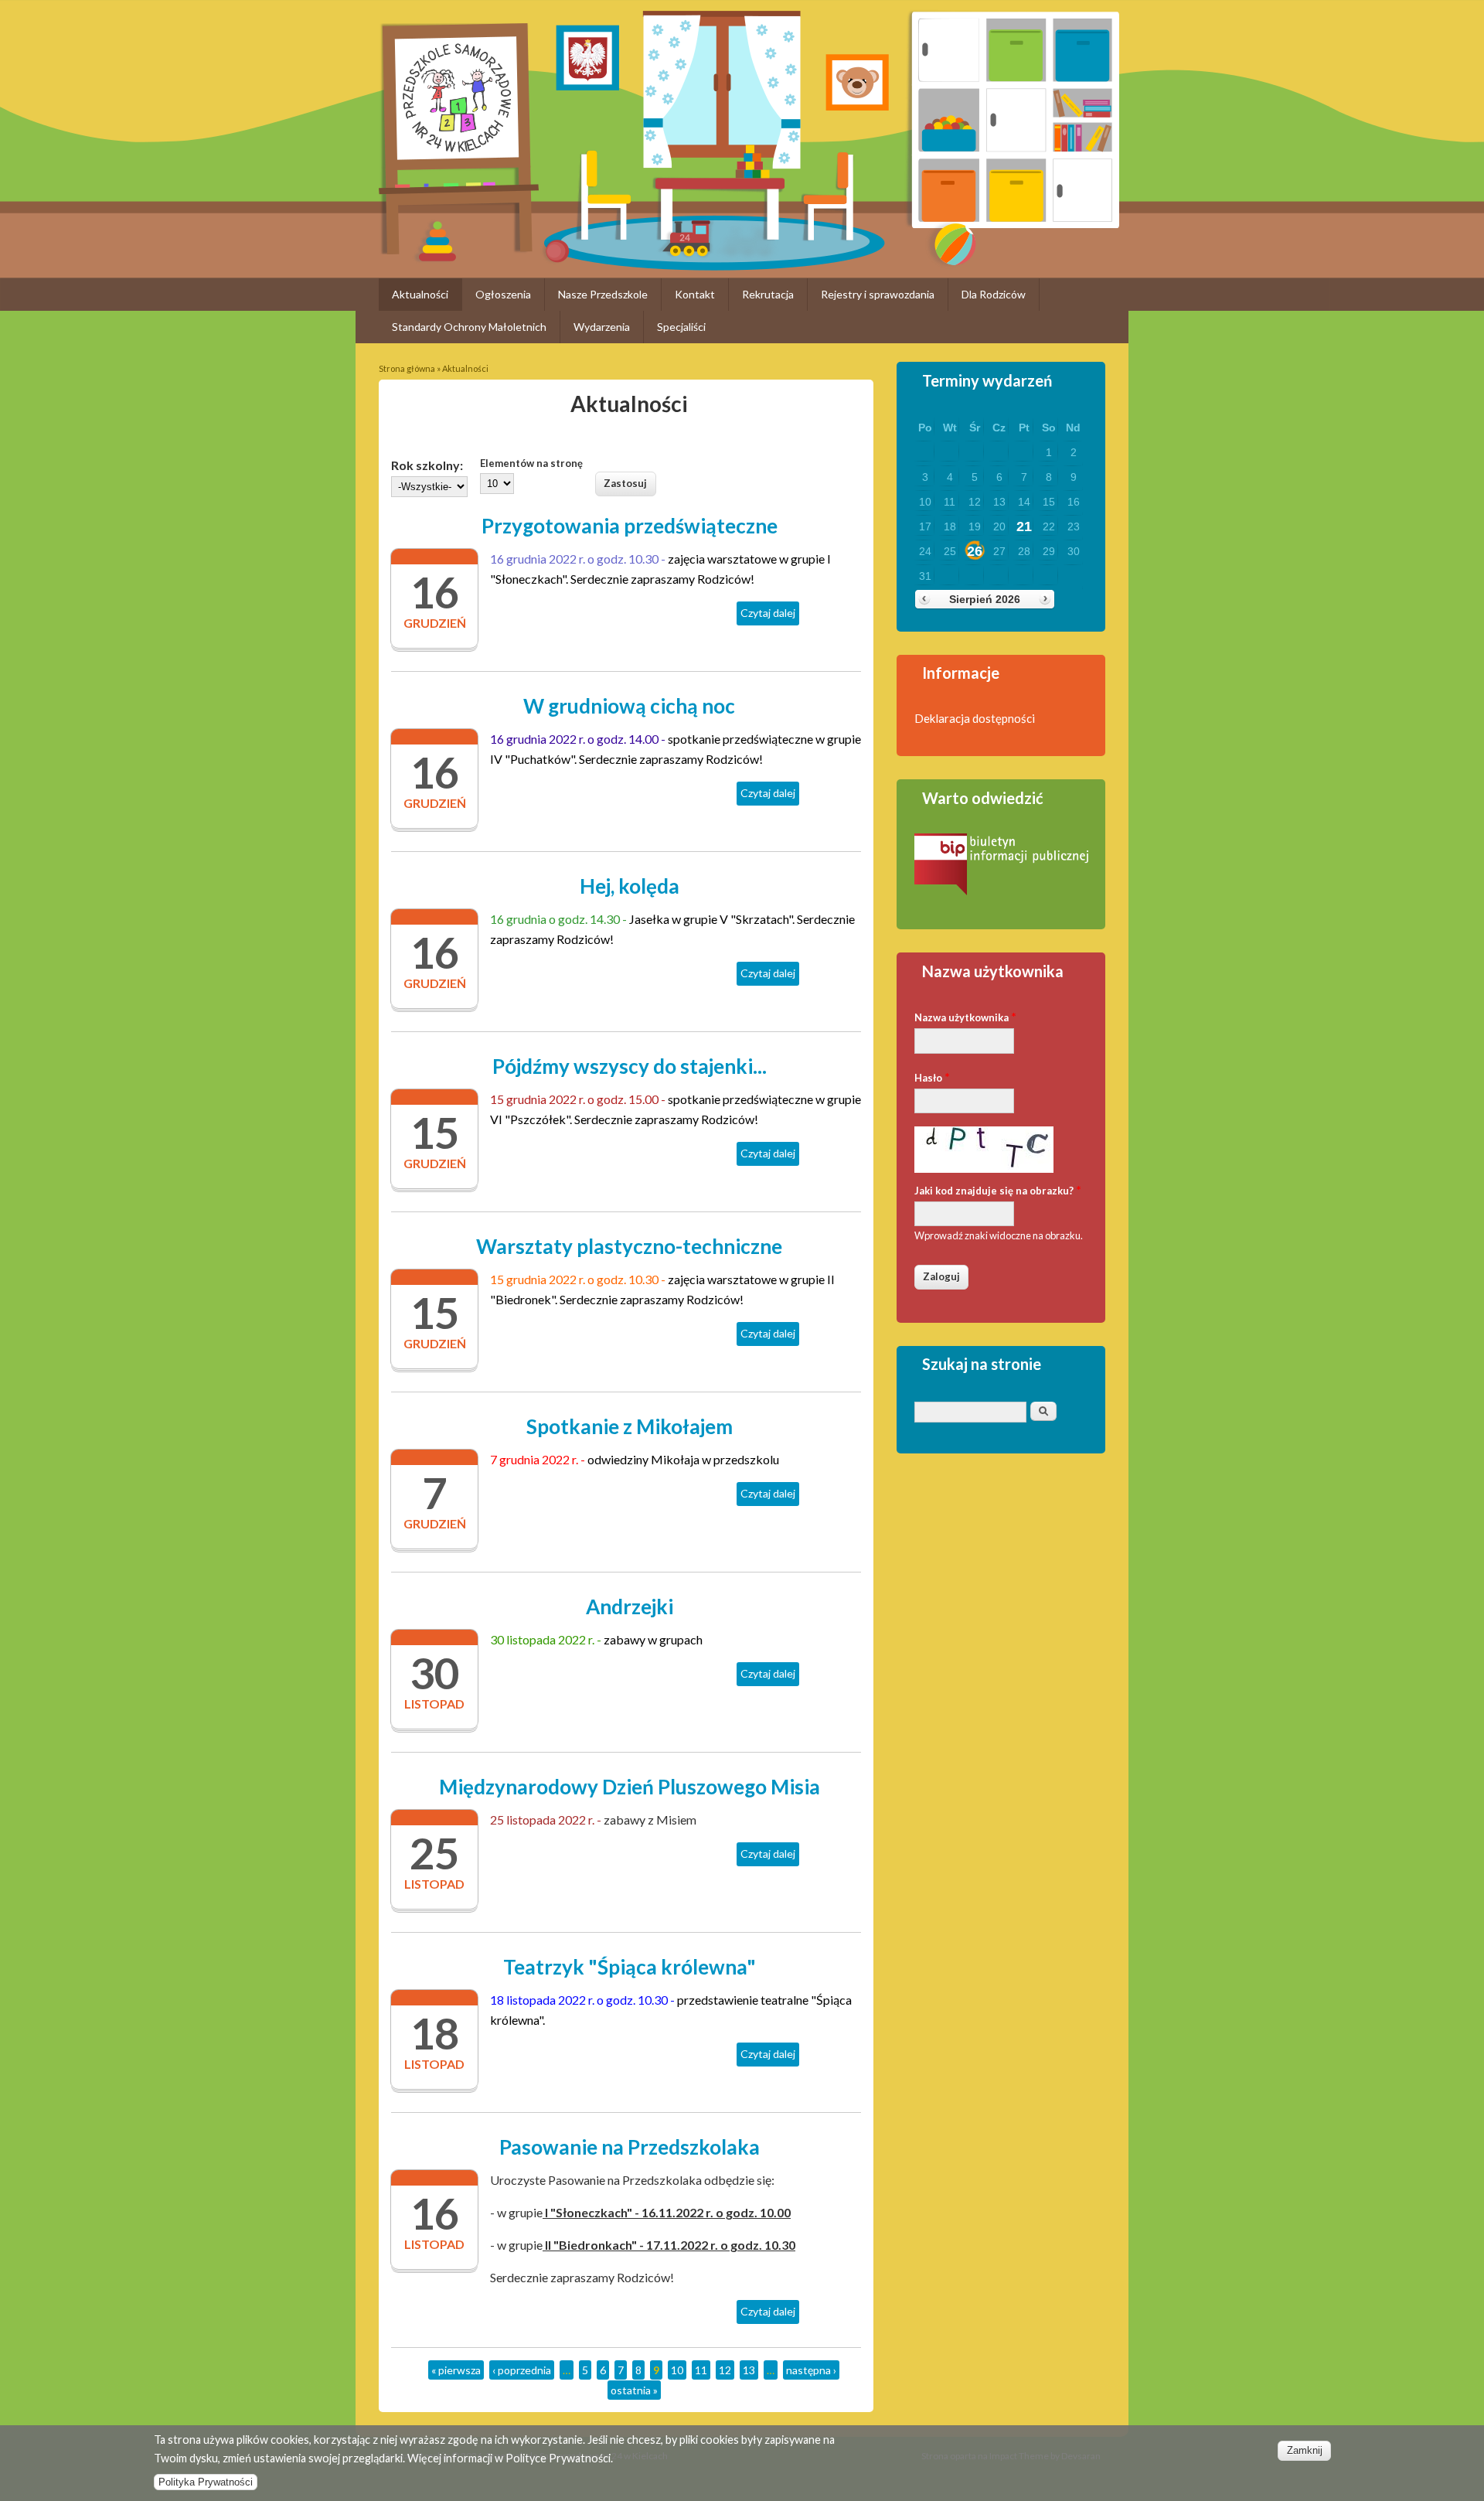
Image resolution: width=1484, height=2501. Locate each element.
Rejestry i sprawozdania (878, 294)
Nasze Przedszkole (603, 294)
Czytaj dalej (770, 616)
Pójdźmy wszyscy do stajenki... (630, 1066)
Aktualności (420, 294)
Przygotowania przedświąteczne (630, 526)
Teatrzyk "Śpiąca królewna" (630, 1967)
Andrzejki (630, 1607)
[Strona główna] (459, 249)
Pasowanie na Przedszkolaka (630, 2147)
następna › (811, 2370)
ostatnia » (634, 2390)
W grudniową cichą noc (629, 706)
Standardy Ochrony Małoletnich (469, 327)
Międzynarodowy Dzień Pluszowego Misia (630, 1787)
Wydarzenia (602, 327)
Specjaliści (681, 327)
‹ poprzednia (522, 2370)
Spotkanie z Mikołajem (630, 1426)
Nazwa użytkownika (965, 1016)
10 (677, 2370)
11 (701, 2370)
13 (749, 2370)
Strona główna (407, 368)
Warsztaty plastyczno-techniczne (629, 1246)
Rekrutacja (768, 294)
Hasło (932, 1077)
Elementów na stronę (531, 463)
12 (725, 2370)
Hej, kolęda (630, 886)
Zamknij (1305, 2450)
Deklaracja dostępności (975, 718)
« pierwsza (456, 2370)
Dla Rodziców (994, 294)
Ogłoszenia (503, 294)
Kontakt (695, 294)
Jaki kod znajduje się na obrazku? (998, 1189)
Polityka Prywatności (206, 2482)
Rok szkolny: (427, 465)
